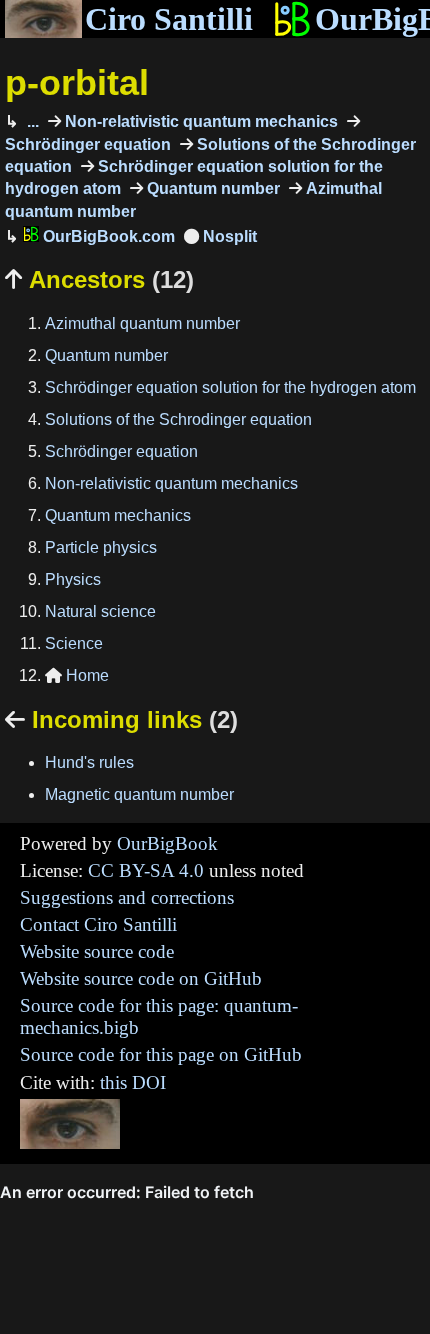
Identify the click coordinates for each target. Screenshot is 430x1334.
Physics (73, 579)
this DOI (133, 1082)
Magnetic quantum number (139, 794)
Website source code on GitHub (141, 978)
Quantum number (211, 188)
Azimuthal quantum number (142, 323)
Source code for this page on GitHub (161, 1054)
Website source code (97, 951)
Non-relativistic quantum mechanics (199, 121)
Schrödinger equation (121, 451)
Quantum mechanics (118, 515)
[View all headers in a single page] (220, 236)
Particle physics (101, 547)
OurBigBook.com (107, 236)
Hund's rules (89, 762)
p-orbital (77, 82)
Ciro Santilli (169, 19)
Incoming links (121, 719)
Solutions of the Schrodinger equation (178, 419)
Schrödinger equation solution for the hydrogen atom (230, 387)
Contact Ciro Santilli (98, 924)
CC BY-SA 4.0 (146, 870)
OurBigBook (167, 843)
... (31, 121)
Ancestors (99, 279)
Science (74, 643)
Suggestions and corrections (127, 897)
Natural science (100, 611)
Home (77, 675)
